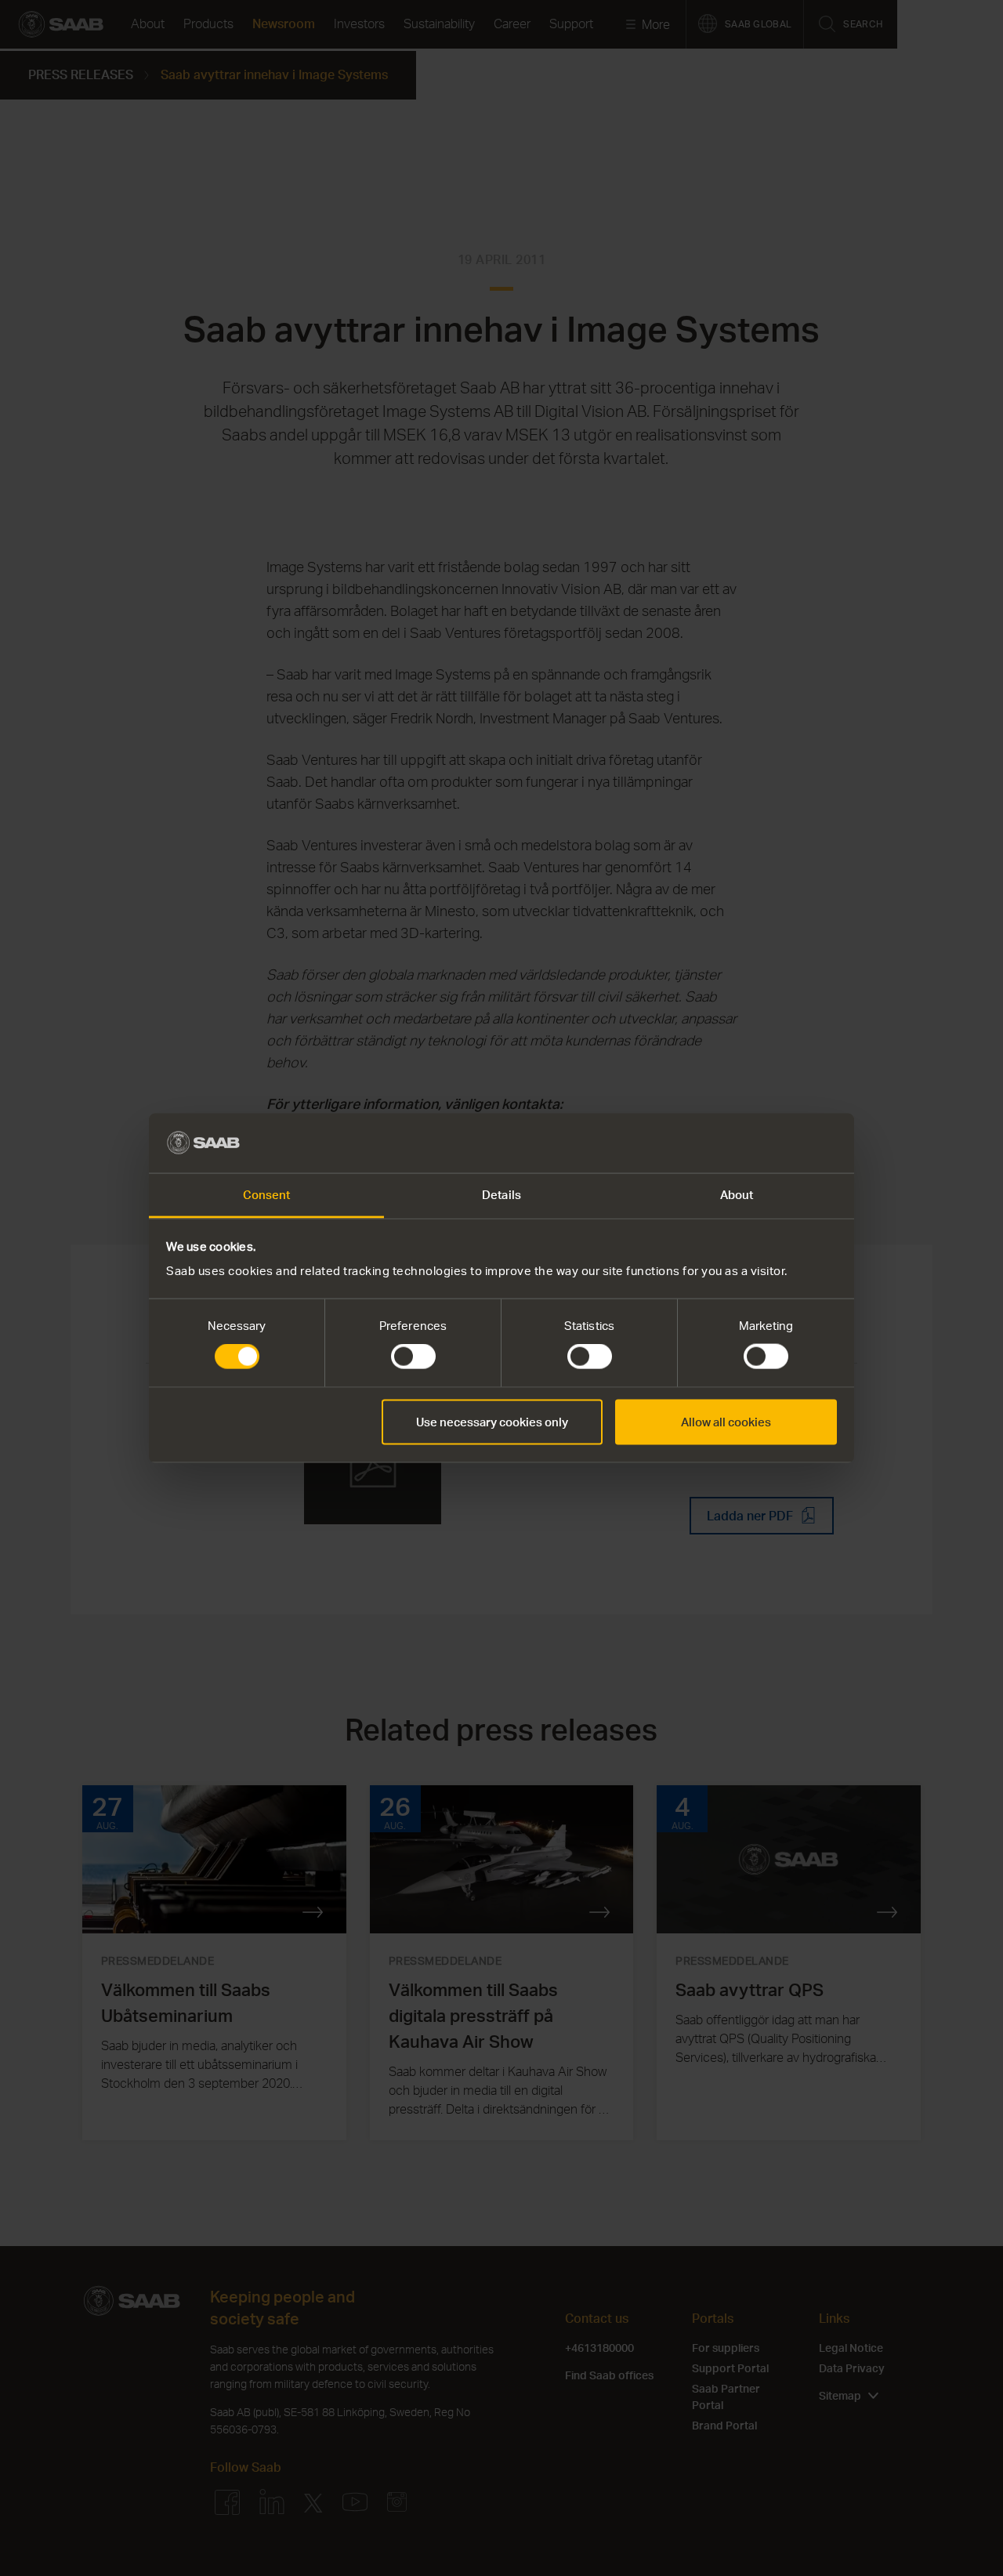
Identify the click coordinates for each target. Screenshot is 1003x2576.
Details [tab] (501, 1195)
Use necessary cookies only (492, 1421)
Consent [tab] (267, 1195)
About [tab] (737, 1195)
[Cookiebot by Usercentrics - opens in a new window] (768, 1143)
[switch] (413, 1357)
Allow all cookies (726, 1421)
